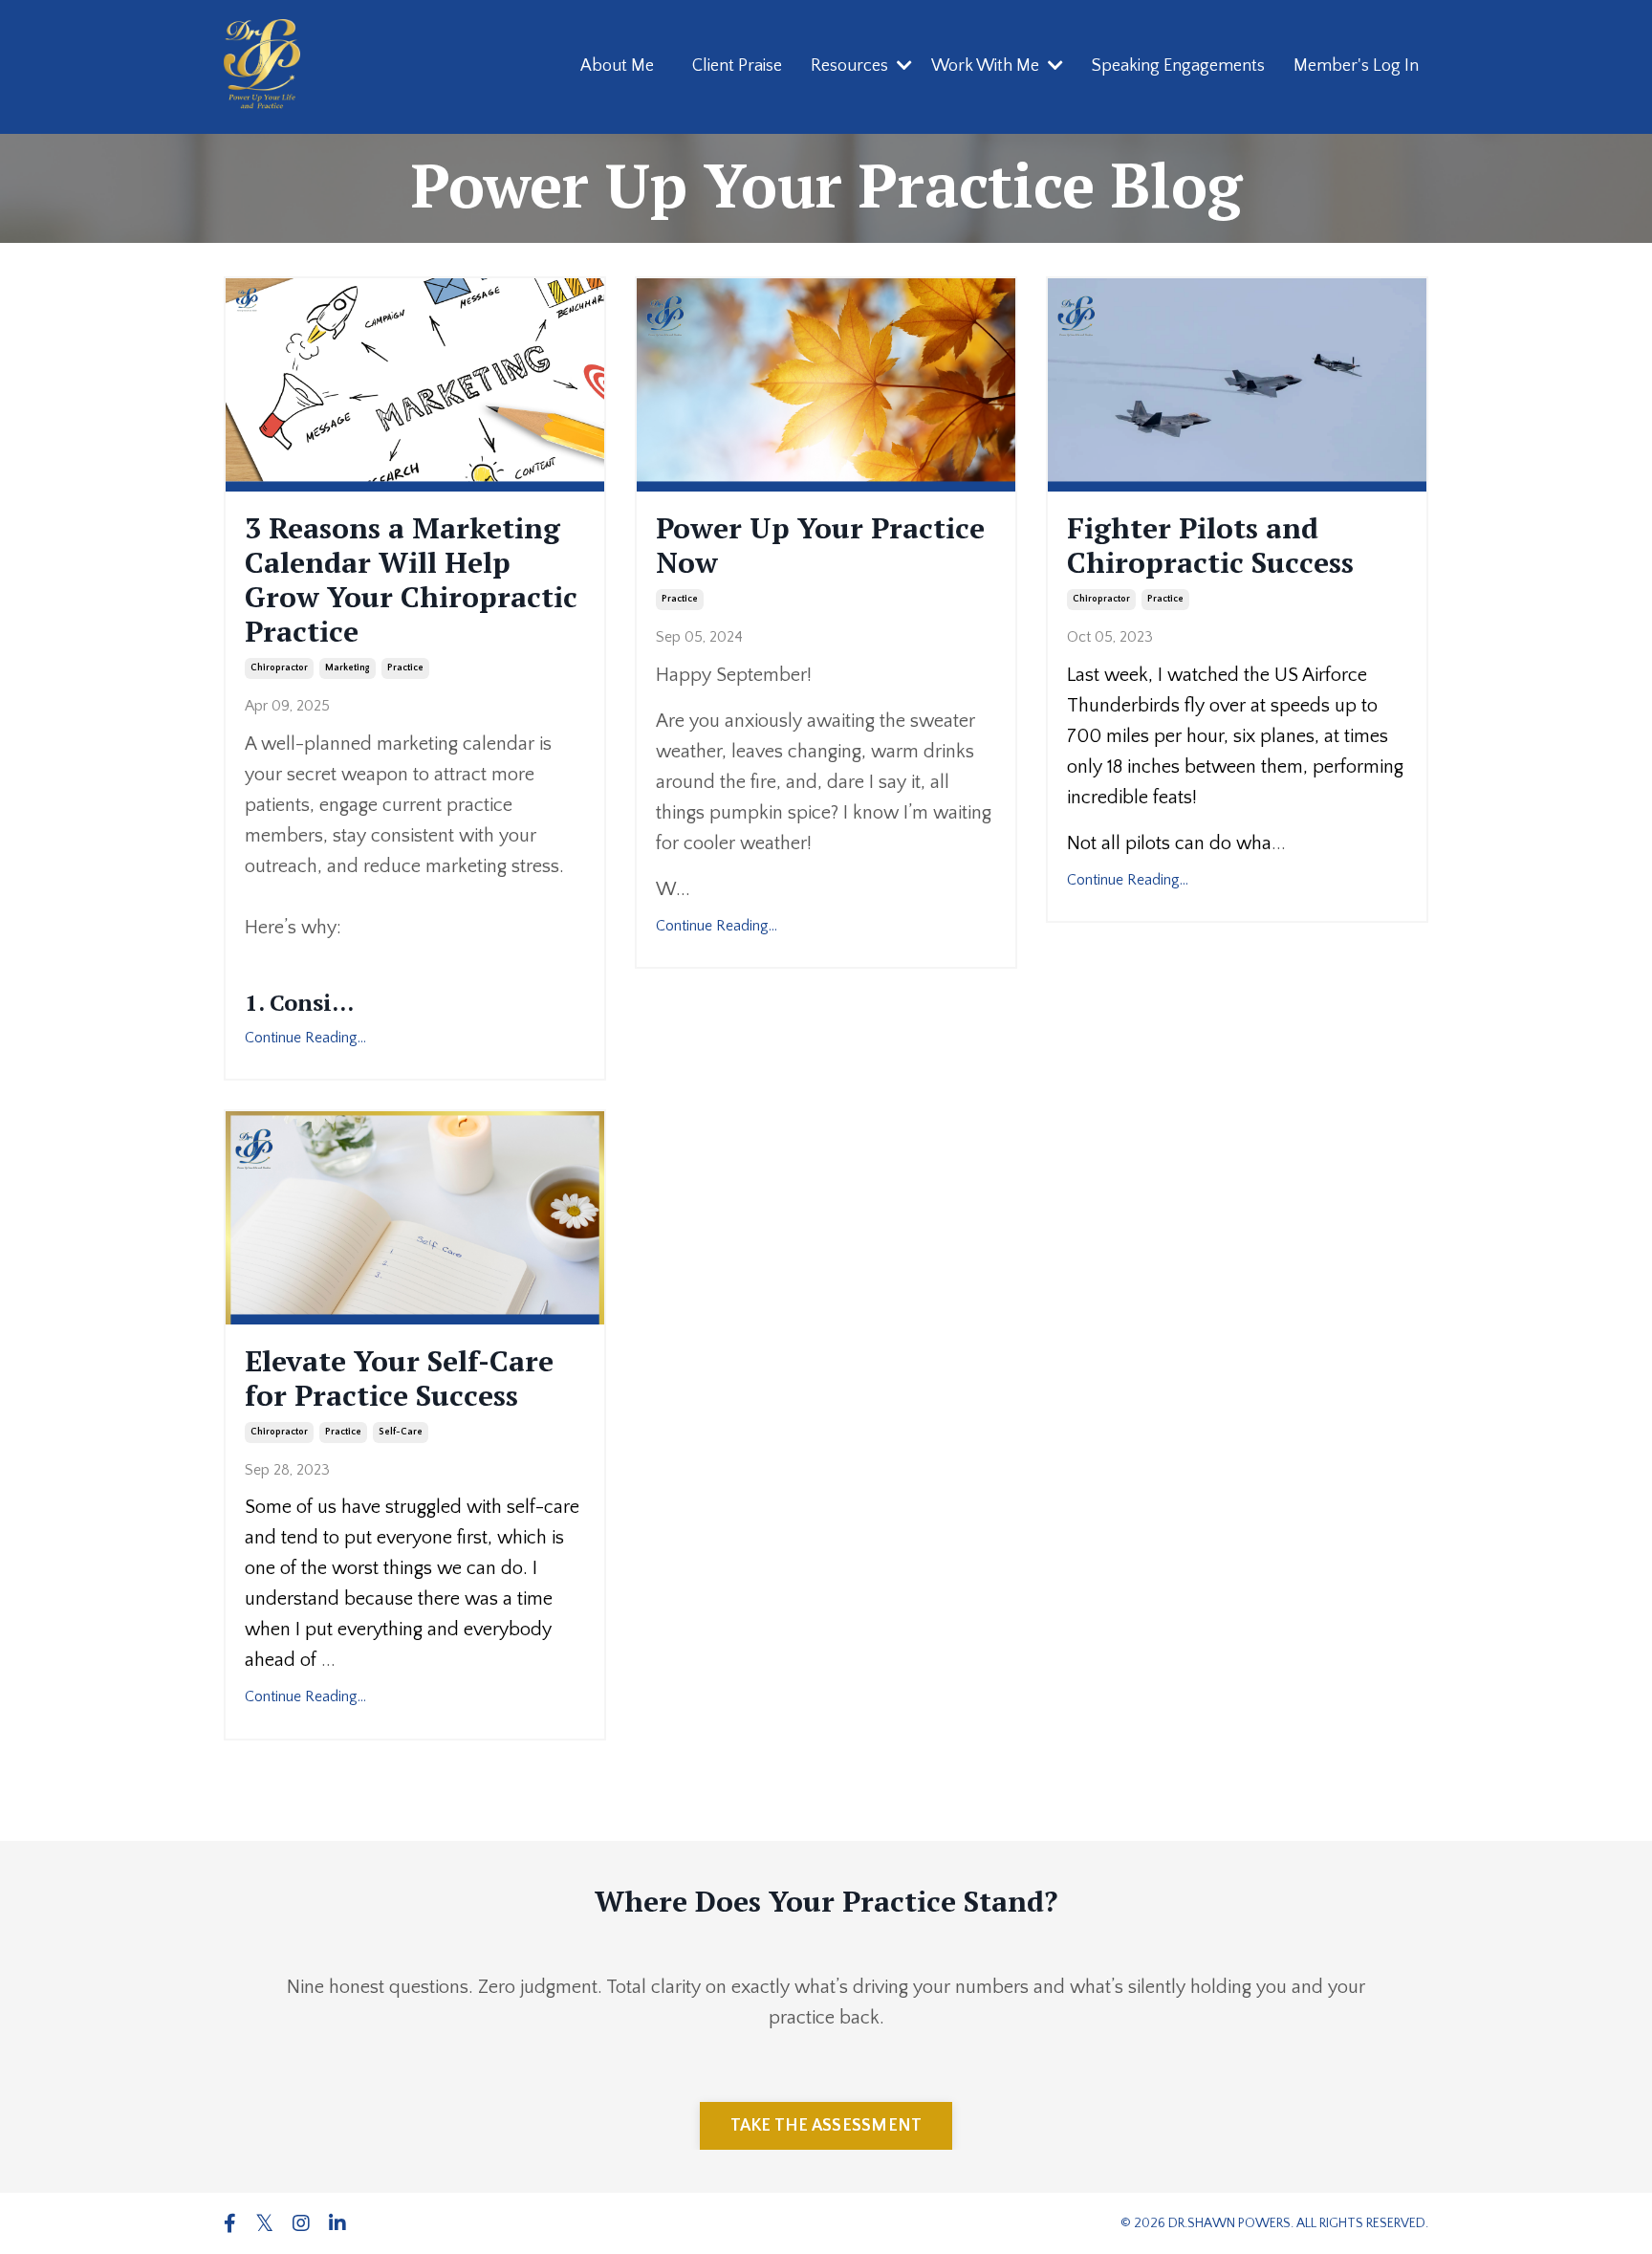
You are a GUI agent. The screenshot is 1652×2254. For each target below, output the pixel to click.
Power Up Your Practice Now (820, 545)
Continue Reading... (305, 1038)
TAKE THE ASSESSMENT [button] (826, 2126)
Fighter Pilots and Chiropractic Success (1210, 545)
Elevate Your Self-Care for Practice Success (399, 1378)
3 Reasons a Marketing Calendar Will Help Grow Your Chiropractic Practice (411, 580)
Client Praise (737, 66)
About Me (617, 66)
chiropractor (279, 668)
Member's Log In (1356, 66)
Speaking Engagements (1178, 66)
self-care (401, 1432)
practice (405, 668)
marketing (348, 668)
